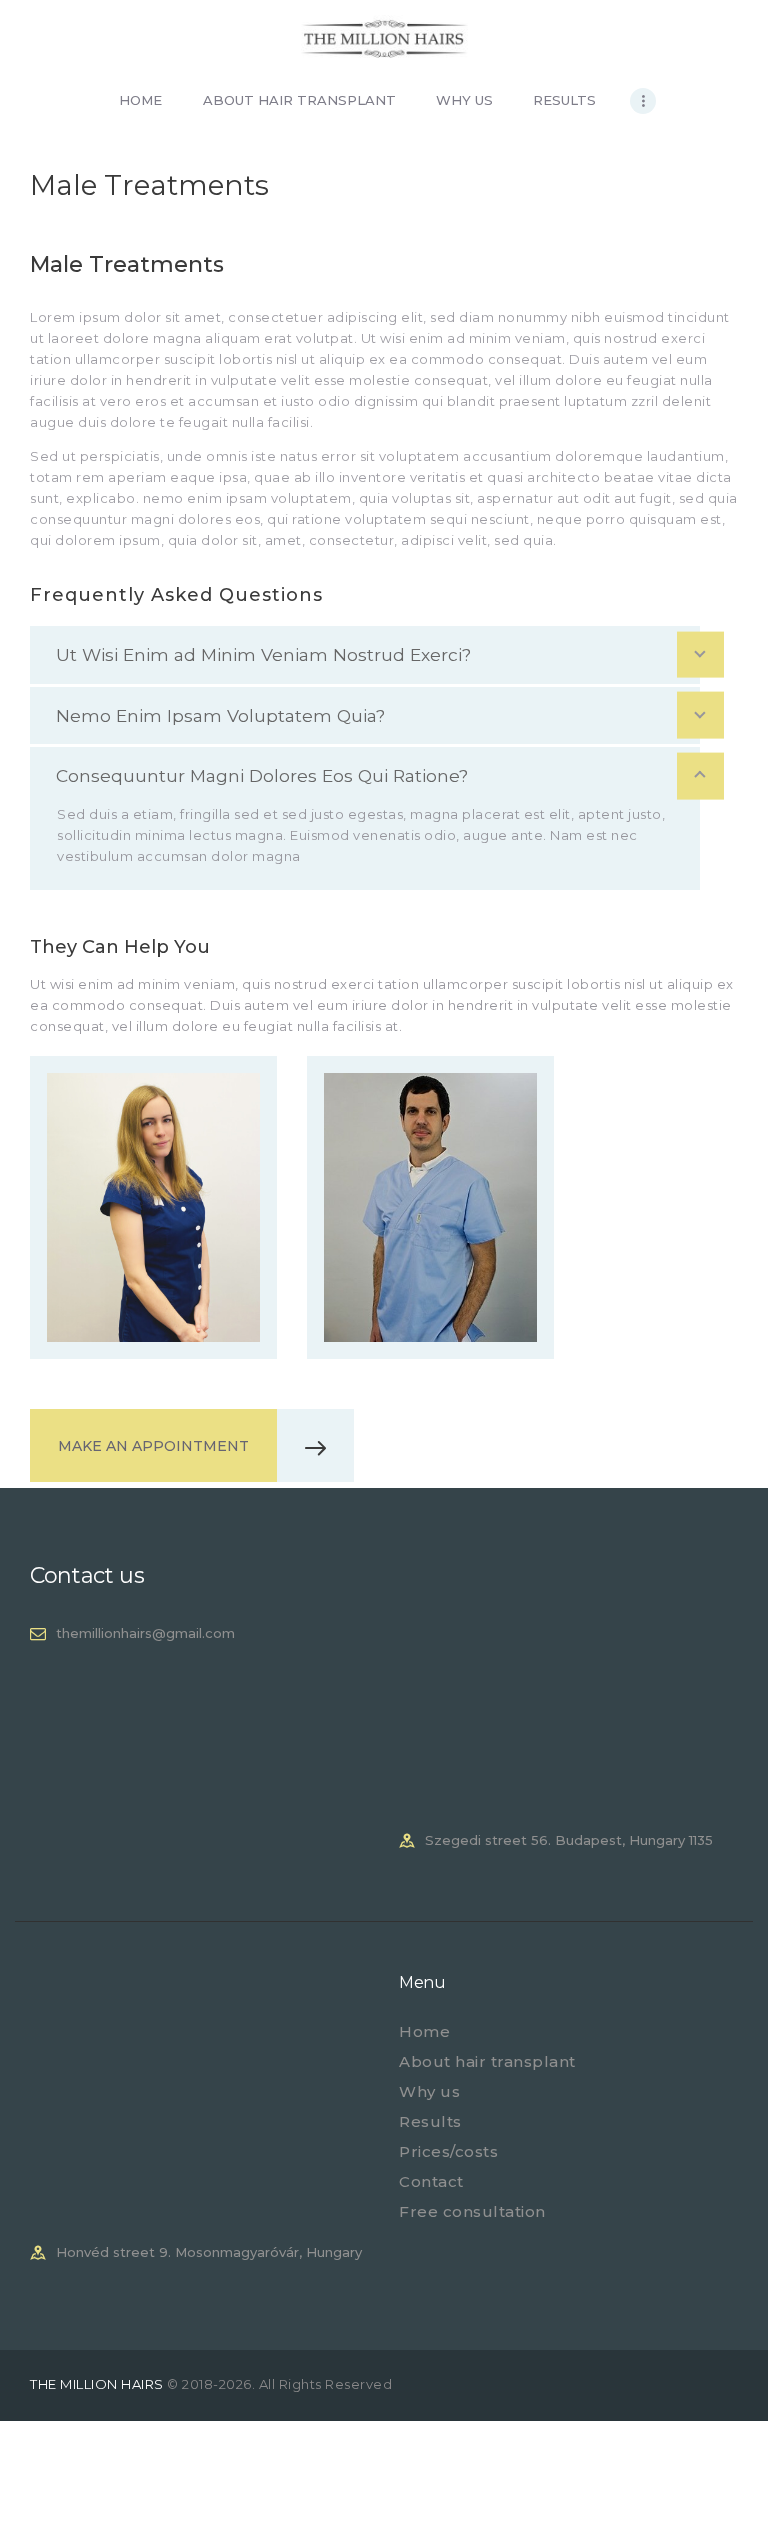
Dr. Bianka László (153, 1156)
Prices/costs (448, 2151)
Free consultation (472, 2211)
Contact (431, 2181)
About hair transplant (487, 2061)
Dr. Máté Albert (430, 1156)
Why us (429, 2091)
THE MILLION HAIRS (98, 2384)
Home (424, 2031)
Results (430, 2121)
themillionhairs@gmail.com (145, 1633)
